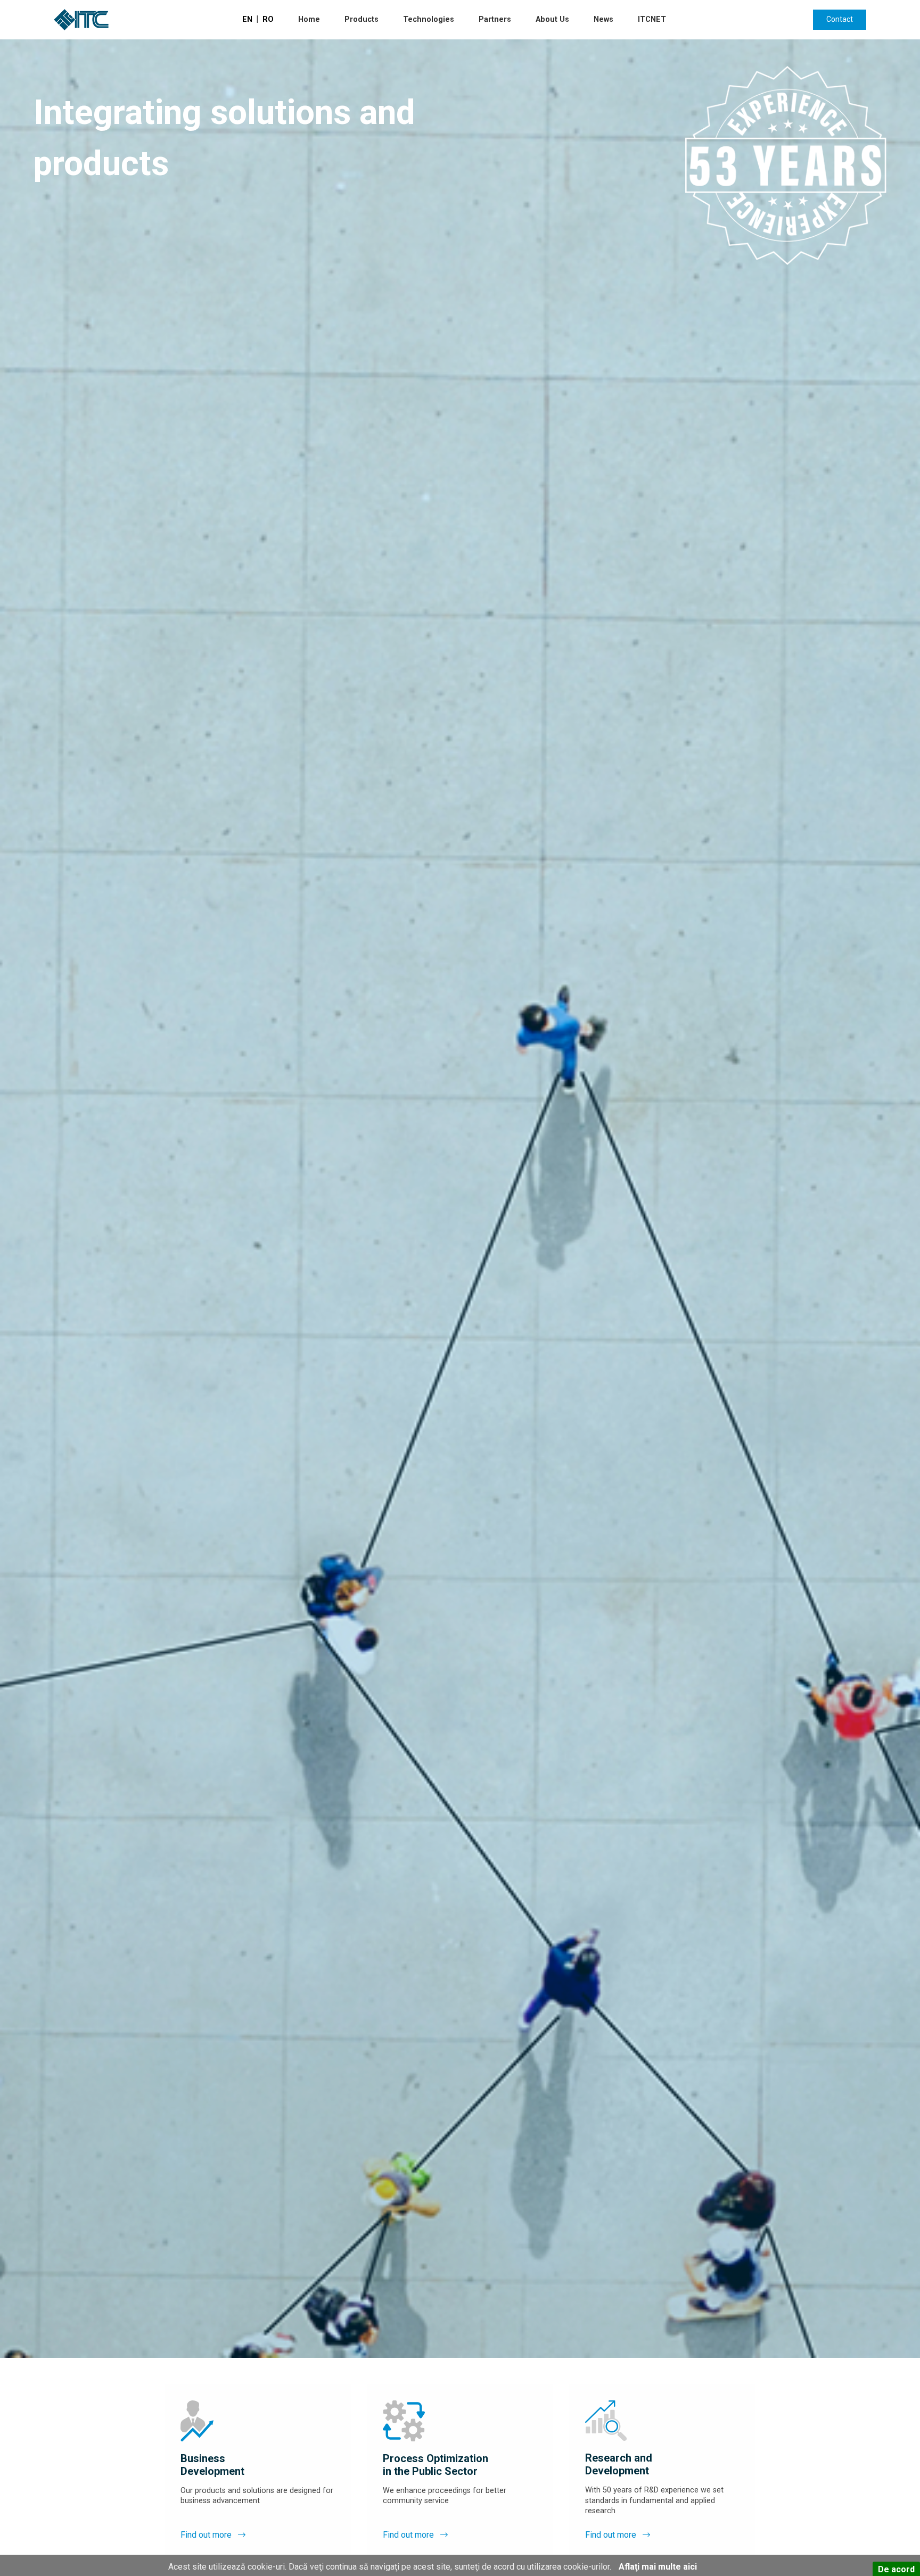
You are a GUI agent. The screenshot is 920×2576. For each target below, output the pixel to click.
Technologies (429, 19)
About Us (552, 19)
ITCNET (652, 19)
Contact (840, 19)
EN (247, 19)
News (603, 19)
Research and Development (619, 2464)
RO (268, 19)
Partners (495, 19)
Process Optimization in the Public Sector (436, 2465)
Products (362, 19)
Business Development (212, 2465)
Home (309, 19)
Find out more (207, 2535)
